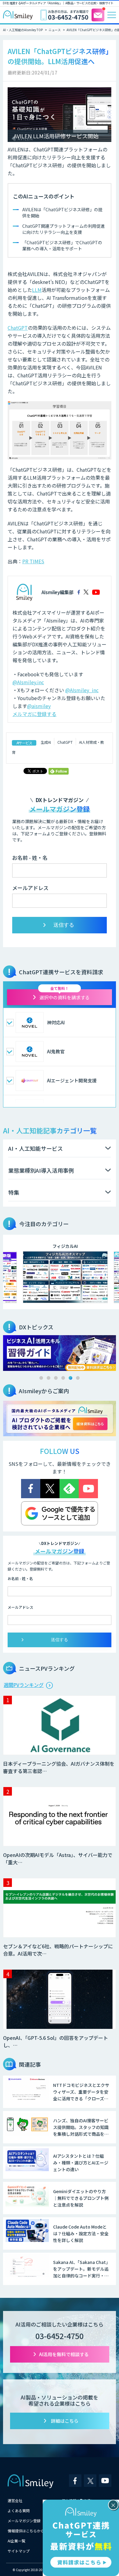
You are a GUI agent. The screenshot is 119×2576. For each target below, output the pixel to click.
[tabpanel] (60, 1353)
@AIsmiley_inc (82, 690)
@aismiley (39, 706)
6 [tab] (78, 1378)
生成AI (46, 742)
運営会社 (15, 2500)
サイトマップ (19, 2551)
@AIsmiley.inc (28, 682)
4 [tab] (63, 1378)
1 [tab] (41, 1378)
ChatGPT (18, 328)
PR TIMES (33, 561)
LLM (37, 290)
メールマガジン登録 (24, 2521)
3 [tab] (56, 1378)
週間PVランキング (24, 1685)
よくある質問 (19, 2511)
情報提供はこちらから (26, 2531)
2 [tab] (49, 1378)
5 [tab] (70, 1378)
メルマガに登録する (34, 714)
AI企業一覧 (16, 2541)
